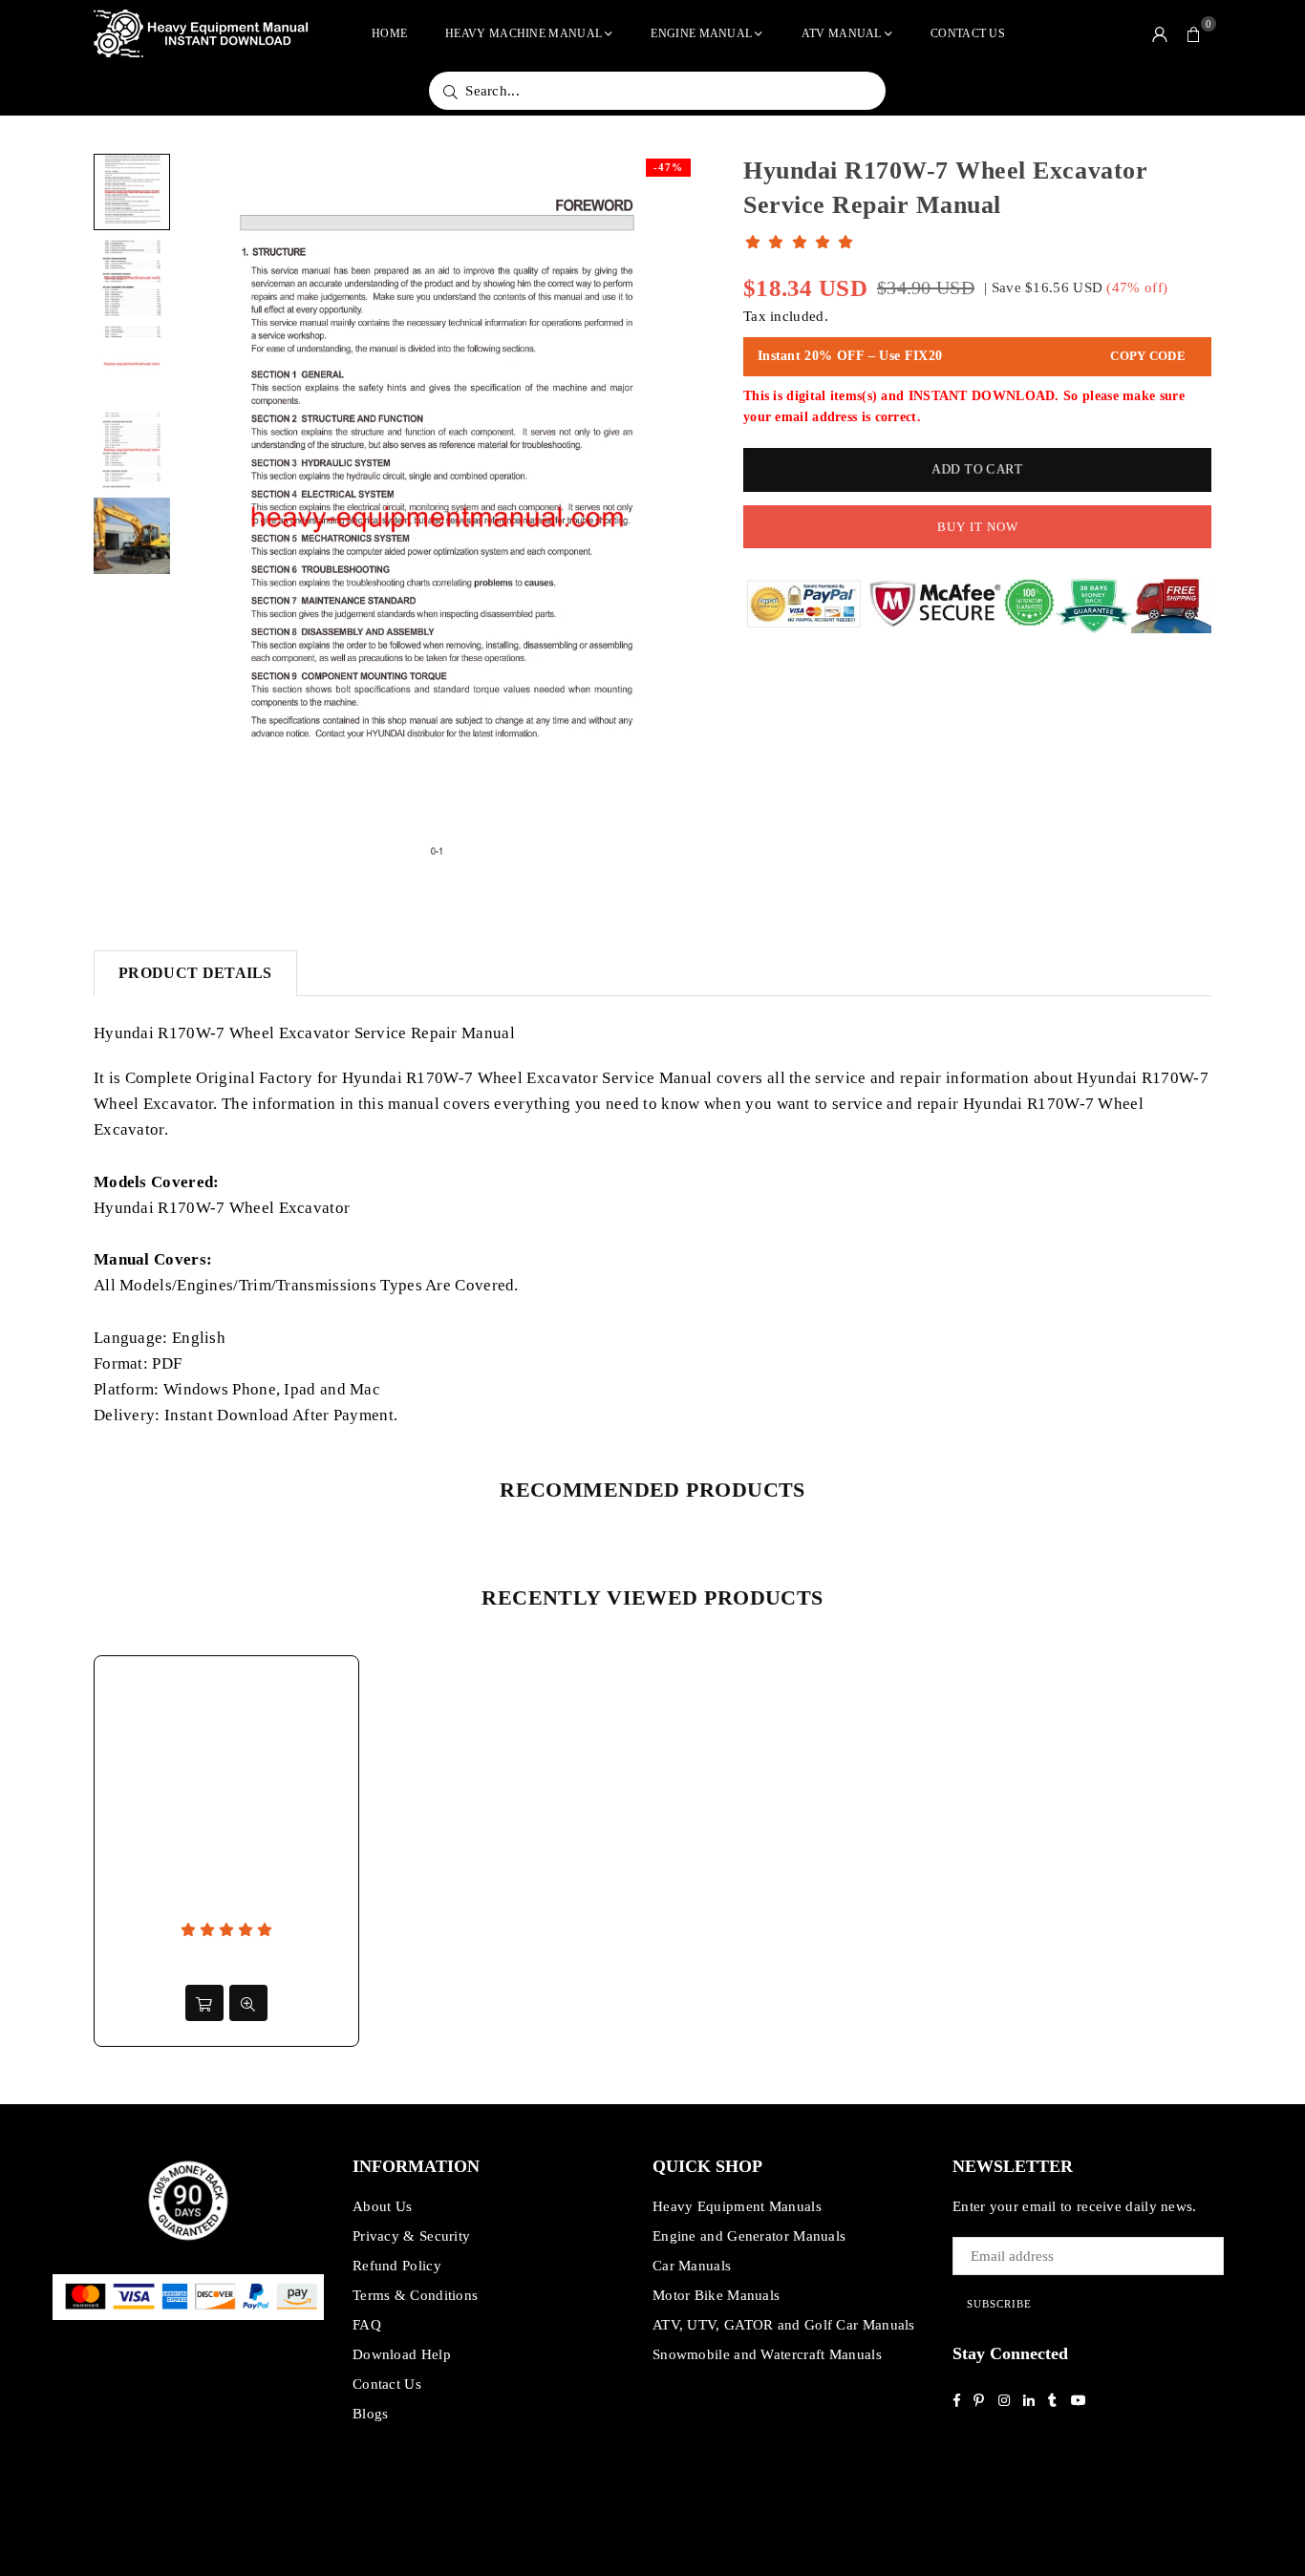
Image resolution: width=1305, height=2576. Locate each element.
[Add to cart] (204, 2003)
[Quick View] (248, 2003)
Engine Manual (701, 33)
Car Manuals (692, 2266)
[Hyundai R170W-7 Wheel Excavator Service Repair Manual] (132, 192)
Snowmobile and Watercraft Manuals (767, 2354)
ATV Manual (842, 33)
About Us (382, 2206)
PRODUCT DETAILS (195, 973)
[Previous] (206, 519)
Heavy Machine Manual (524, 33)
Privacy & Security (411, 2236)
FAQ (367, 2325)
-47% (668, 167)
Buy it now (978, 527)
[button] (1194, 33)
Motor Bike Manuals (716, 2295)
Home (389, 33)
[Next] (669, 519)
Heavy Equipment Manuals (737, 2206)
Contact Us (968, 33)
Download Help (402, 2354)
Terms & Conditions (415, 2295)
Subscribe (999, 2304)
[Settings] (1160, 33)
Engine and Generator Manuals (749, 2236)
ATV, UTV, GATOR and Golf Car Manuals (784, 2325)
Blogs (371, 2414)
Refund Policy (397, 2266)
